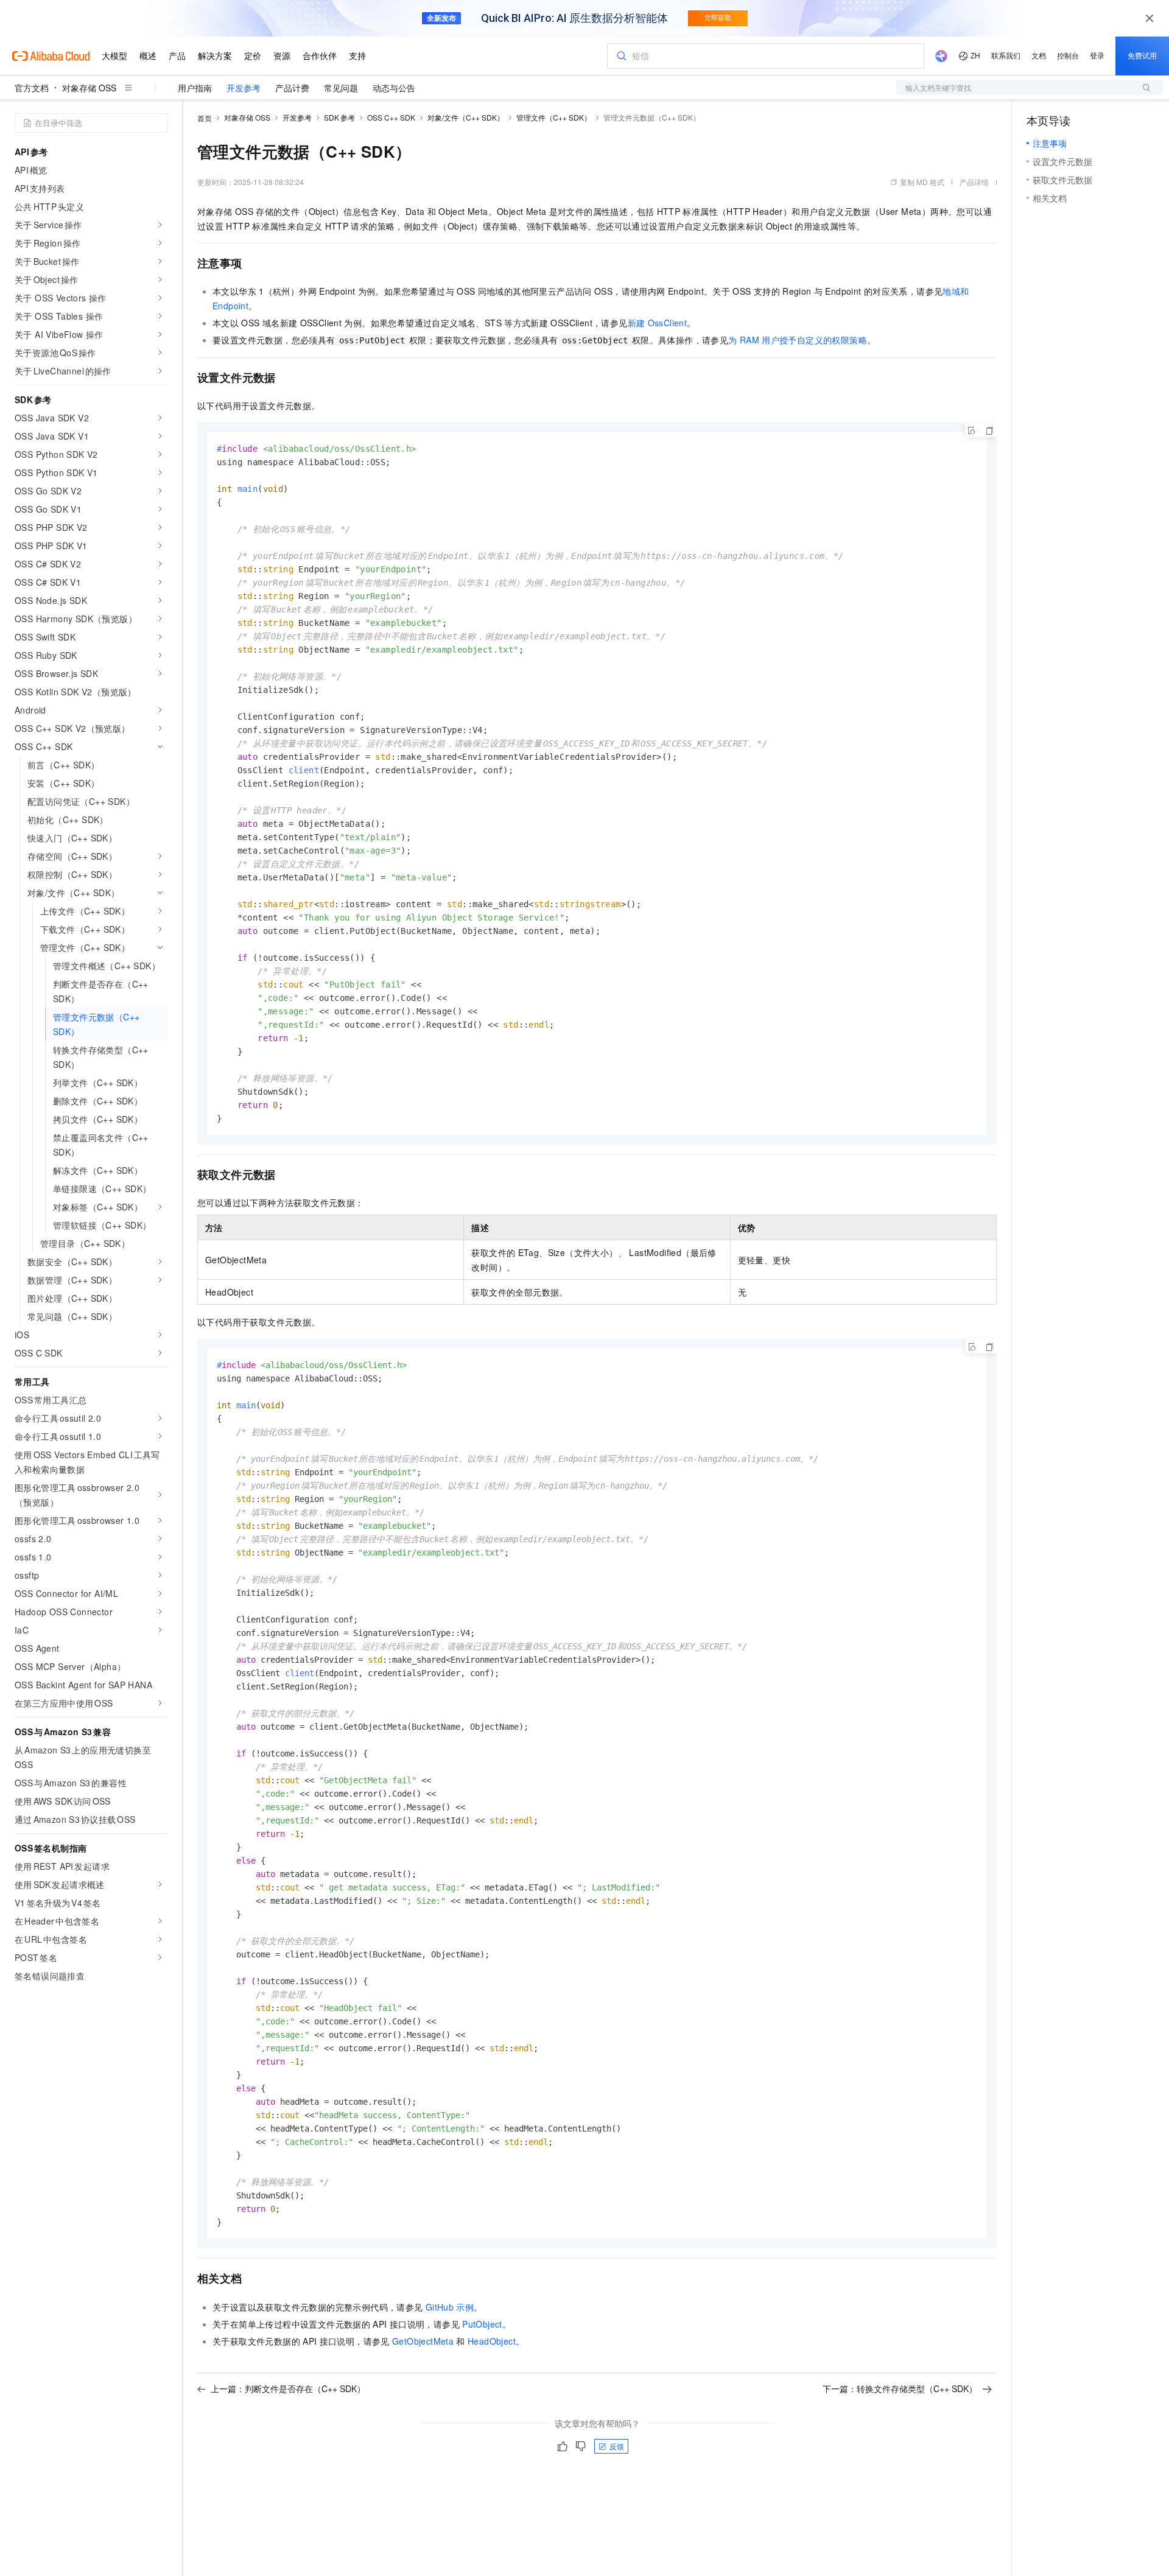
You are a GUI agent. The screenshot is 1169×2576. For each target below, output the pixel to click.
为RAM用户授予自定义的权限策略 (798, 340)
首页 (205, 118)
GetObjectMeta (423, 2341)
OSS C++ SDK (391, 117)
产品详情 (974, 182)
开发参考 (244, 88)
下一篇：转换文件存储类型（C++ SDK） (900, 2388)
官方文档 (32, 88)
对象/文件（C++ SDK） (466, 117)
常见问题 (341, 88)
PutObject (482, 2324)
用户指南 (195, 88)
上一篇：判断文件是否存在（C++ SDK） (288, 2388)
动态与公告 (394, 88)
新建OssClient (658, 323)
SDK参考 (339, 117)
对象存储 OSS (89, 88)
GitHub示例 (450, 2307)
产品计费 (292, 88)
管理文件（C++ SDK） (554, 117)
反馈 (617, 2446)
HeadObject (492, 2341)
